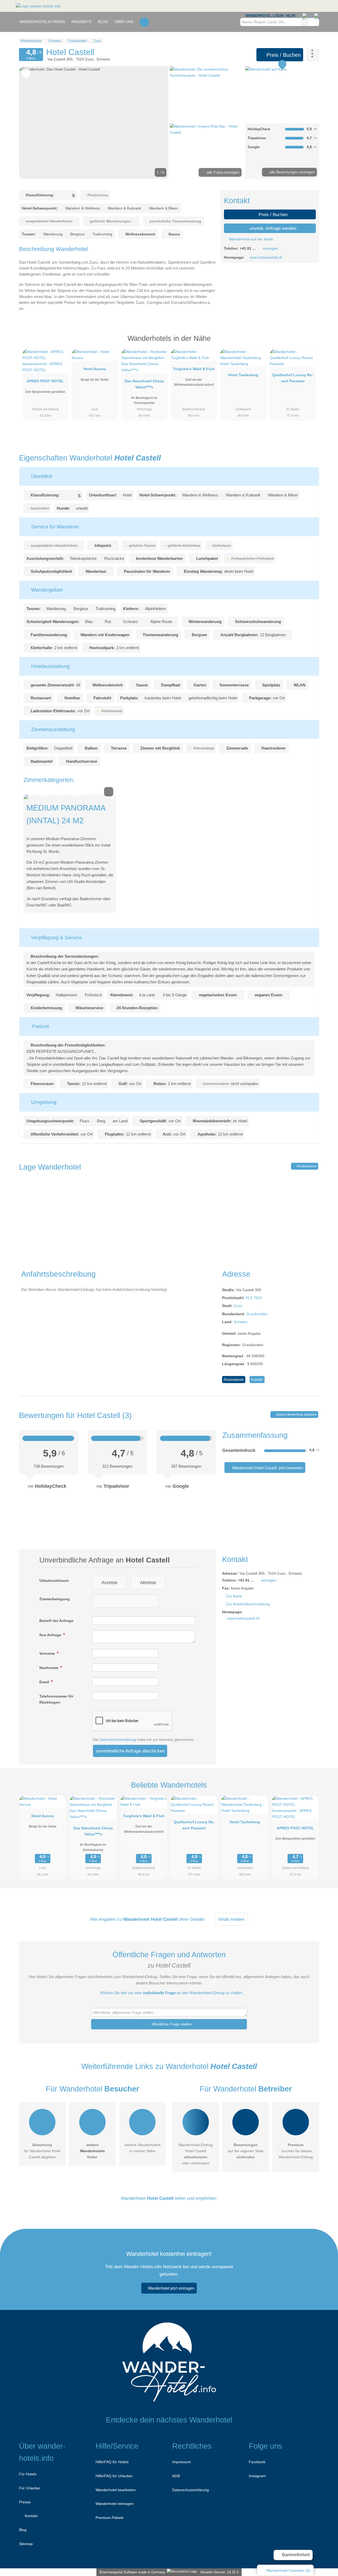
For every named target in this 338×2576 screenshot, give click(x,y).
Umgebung (43, 1102)
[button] (94, 123)
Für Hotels (28, 2474)
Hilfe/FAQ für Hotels (112, 2462)
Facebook (257, 2462)
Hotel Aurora (95, 369)
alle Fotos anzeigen (223, 172)
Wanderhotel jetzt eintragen (171, 2288)
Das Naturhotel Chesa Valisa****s (144, 384)
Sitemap (26, 2544)
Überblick (41, 476)
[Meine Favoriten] (144, 22)
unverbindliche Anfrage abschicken (130, 1751)
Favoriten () (288, 2570)
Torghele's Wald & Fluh (194, 369)
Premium (308, 343)
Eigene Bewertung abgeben (296, 1415)
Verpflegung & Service (56, 938)
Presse (25, 2502)
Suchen (315, 22)
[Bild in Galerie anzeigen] (207, 94)
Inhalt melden (231, 1919)
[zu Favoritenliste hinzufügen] (26, 73)
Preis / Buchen (283, 55)
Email (45, 1682)
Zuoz (238, 1306)
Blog (103, 22)
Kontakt (257, 1380)
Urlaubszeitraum (54, 1580)
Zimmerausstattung (52, 729)
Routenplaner (306, 1166)
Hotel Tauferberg (243, 375)
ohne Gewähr (192, 1919)
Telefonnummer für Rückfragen (56, 1699)
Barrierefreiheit (295, 2555)
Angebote (81, 22)
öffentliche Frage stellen (171, 2024)
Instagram (257, 2476)
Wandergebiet (46, 590)
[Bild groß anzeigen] (70, 797)
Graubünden (257, 1314)
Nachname (49, 1668)
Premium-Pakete (110, 2518)
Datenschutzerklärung (118, 1740)
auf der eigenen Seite (246, 2151)
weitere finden (92, 2151)
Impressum (182, 2462)
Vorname (48, 1653)
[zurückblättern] (32, 123)
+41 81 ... (248, 248)
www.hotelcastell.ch (266, 257)
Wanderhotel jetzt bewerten (267, 1468)
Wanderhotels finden (42, 22)
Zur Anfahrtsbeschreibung (248, 1604)
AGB (176, 2476)
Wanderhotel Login (264, 16)
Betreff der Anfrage (56, 1621)
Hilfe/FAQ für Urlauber (114, 2476)
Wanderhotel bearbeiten (116, 2490)
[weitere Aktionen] (313, 55)
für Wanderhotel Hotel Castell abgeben (42, 2151)
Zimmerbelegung (55, 1599)
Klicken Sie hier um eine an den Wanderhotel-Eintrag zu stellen (171, 1993)
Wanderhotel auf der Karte (250, 239)
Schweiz (241, 1322)
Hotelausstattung (50, 666)
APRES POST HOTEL (45, 381)
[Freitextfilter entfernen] (305, 22)
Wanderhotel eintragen (115, 2504)
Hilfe (291, 16)
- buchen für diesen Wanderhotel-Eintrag (296, 2151)
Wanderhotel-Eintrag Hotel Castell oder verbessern (196, 2154)
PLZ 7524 (254, 1298)
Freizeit (40, 1026)
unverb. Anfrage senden (272, 228)
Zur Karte (234, 1596)
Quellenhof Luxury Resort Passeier (293, 378)
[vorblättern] (155, 123)
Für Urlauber (30, 2488)
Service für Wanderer (54, 527)
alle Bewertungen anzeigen (292, 172)
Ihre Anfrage (51, 1635)
